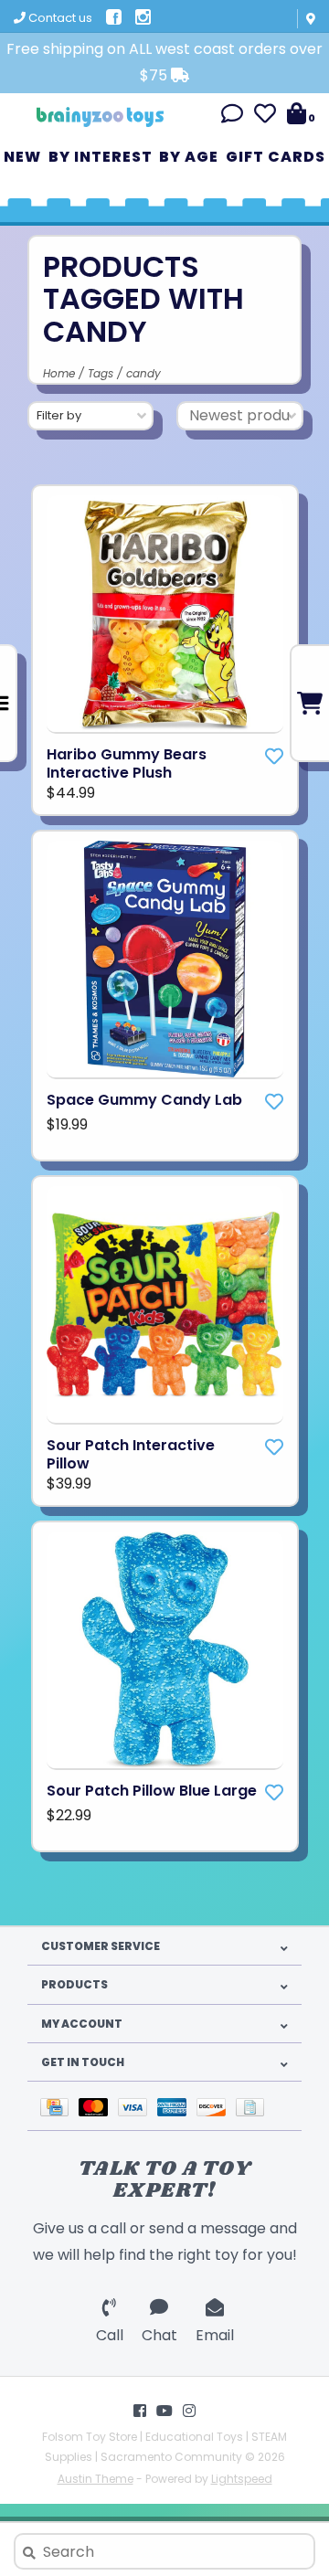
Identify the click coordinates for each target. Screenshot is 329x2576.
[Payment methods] (59, 2106)
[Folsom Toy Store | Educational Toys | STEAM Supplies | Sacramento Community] (101, 110)
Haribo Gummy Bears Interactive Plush (127, 764)
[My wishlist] (265, 117)
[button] (232, 117)
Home (59, 373)
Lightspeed (242, 2479)
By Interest (101, 157)
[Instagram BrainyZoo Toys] (189, 2411)
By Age (189, 157)
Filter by (59, 415)
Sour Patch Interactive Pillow (131, 1455)
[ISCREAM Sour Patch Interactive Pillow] (165, 1305)
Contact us (59, 18)
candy (143, 373)
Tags (101, 373)
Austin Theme (96, 2479)
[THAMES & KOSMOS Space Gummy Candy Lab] (165, 960)
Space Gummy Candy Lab (144, 1100)
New (22, 157)
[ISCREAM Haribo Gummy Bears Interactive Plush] (165, 615)
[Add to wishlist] (274, 757)
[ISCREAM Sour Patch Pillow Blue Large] (165, 1651)
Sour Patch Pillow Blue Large (152, 1791)
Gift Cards (276, 157)
